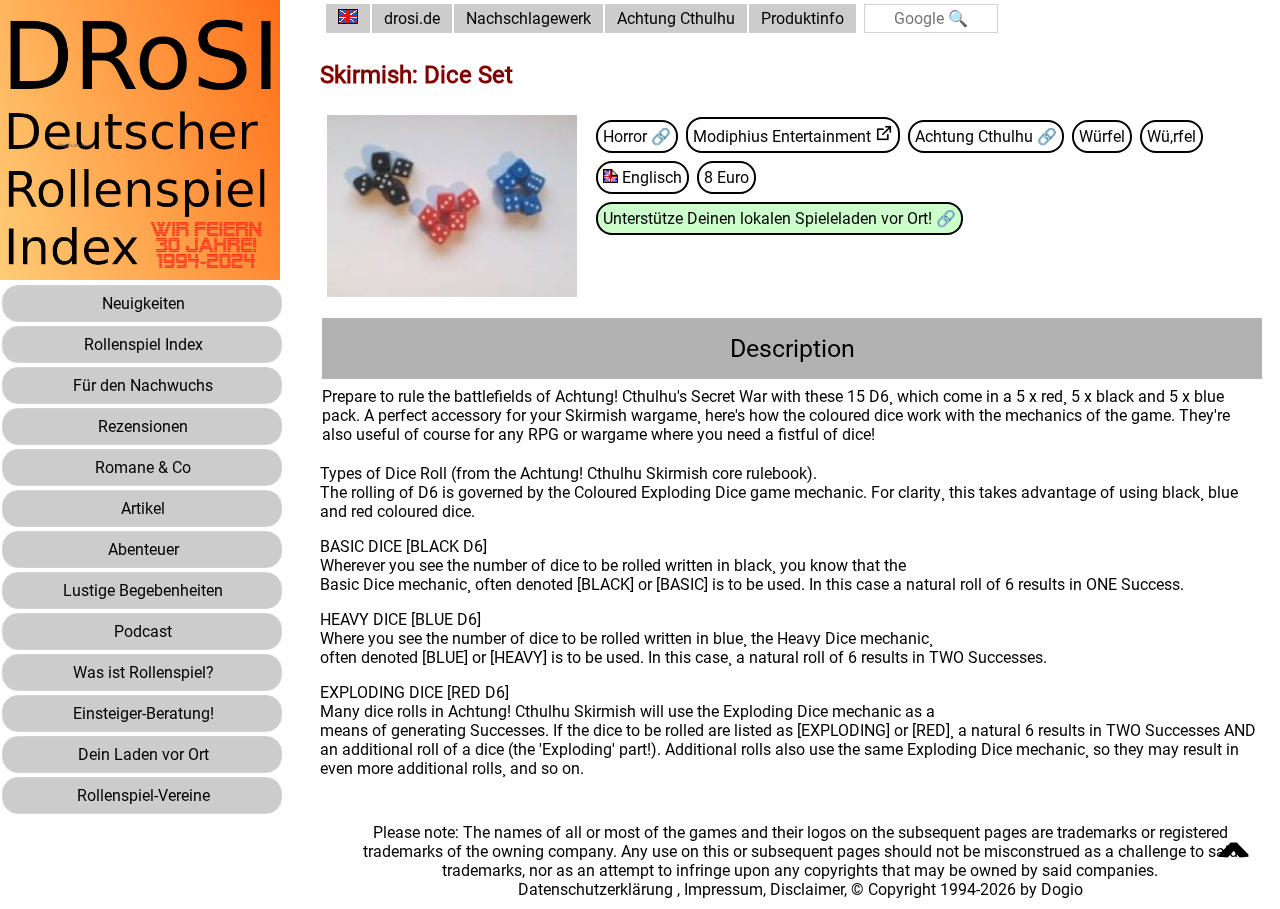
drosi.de (412, 18)
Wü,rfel (1171, 136)
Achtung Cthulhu (676, 18)
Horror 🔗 (637, 136)
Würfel (1102, 136)
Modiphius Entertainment (782, 136)
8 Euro (726, 177)
